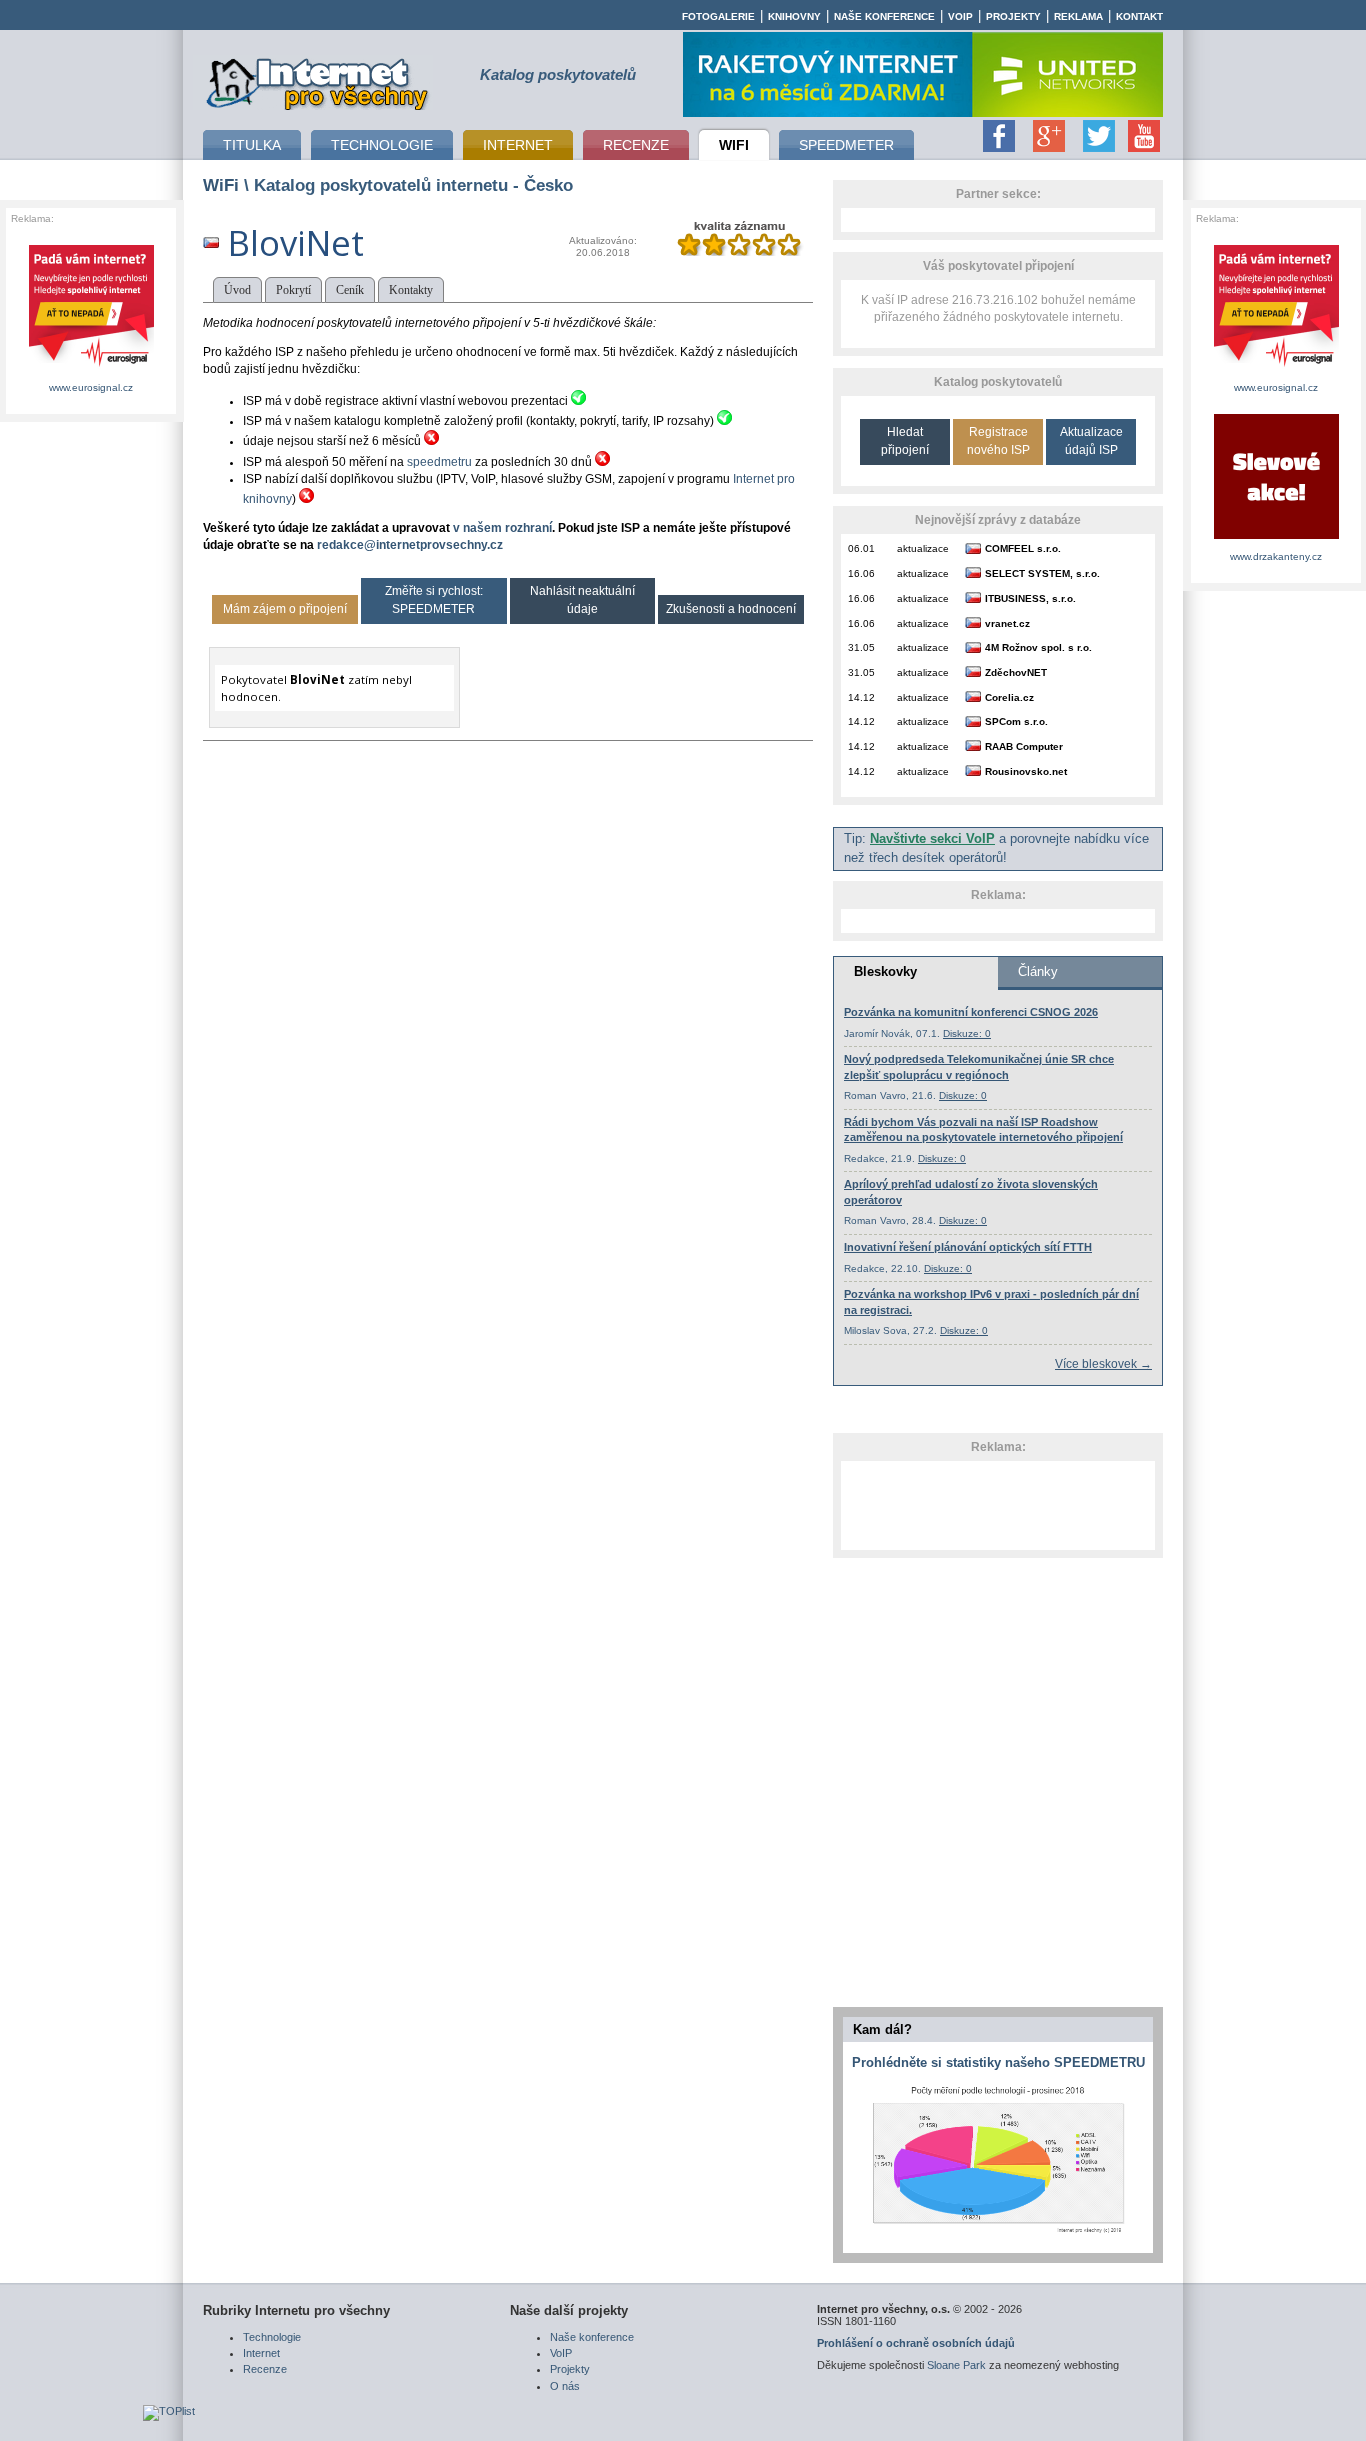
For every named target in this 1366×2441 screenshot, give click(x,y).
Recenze (265, 2369)
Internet (261, 2353)
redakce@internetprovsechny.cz (410, 545)
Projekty (1013, 16)
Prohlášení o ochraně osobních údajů (916, 2343)
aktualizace (923, 548)
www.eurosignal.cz (91, 387)
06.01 (861, 548)
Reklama (1078, 16)
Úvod (237, 290)
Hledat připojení (905, 440)
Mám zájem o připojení (285, 609)
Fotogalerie (718, 16)
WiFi (221, 185)
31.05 (861, 647)
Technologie (272, 2337)
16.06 (861, 573)
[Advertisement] (998, 1505)
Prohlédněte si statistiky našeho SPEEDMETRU (998, 2062)
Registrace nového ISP (998, 440)
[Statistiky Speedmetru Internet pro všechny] (998, 2234)
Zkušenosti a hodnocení (731, 609)
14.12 (861, 697)
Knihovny (794, 16)
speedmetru (439, 462)
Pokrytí (293, 290)
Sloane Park (956, 2365)
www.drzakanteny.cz (1276, 556)
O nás (565, 2386)
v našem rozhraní (502, 528)
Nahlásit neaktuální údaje (582, 599)
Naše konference (884, 16)
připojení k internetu (318, 81)
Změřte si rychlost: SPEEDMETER (434, 599)
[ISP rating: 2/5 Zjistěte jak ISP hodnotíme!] (739, 252)
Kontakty (411, 290)
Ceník (350, 290)
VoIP (960, 16)
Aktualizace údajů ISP (1091, 440)
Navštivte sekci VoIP (932, 839)
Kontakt (1139, 16)
